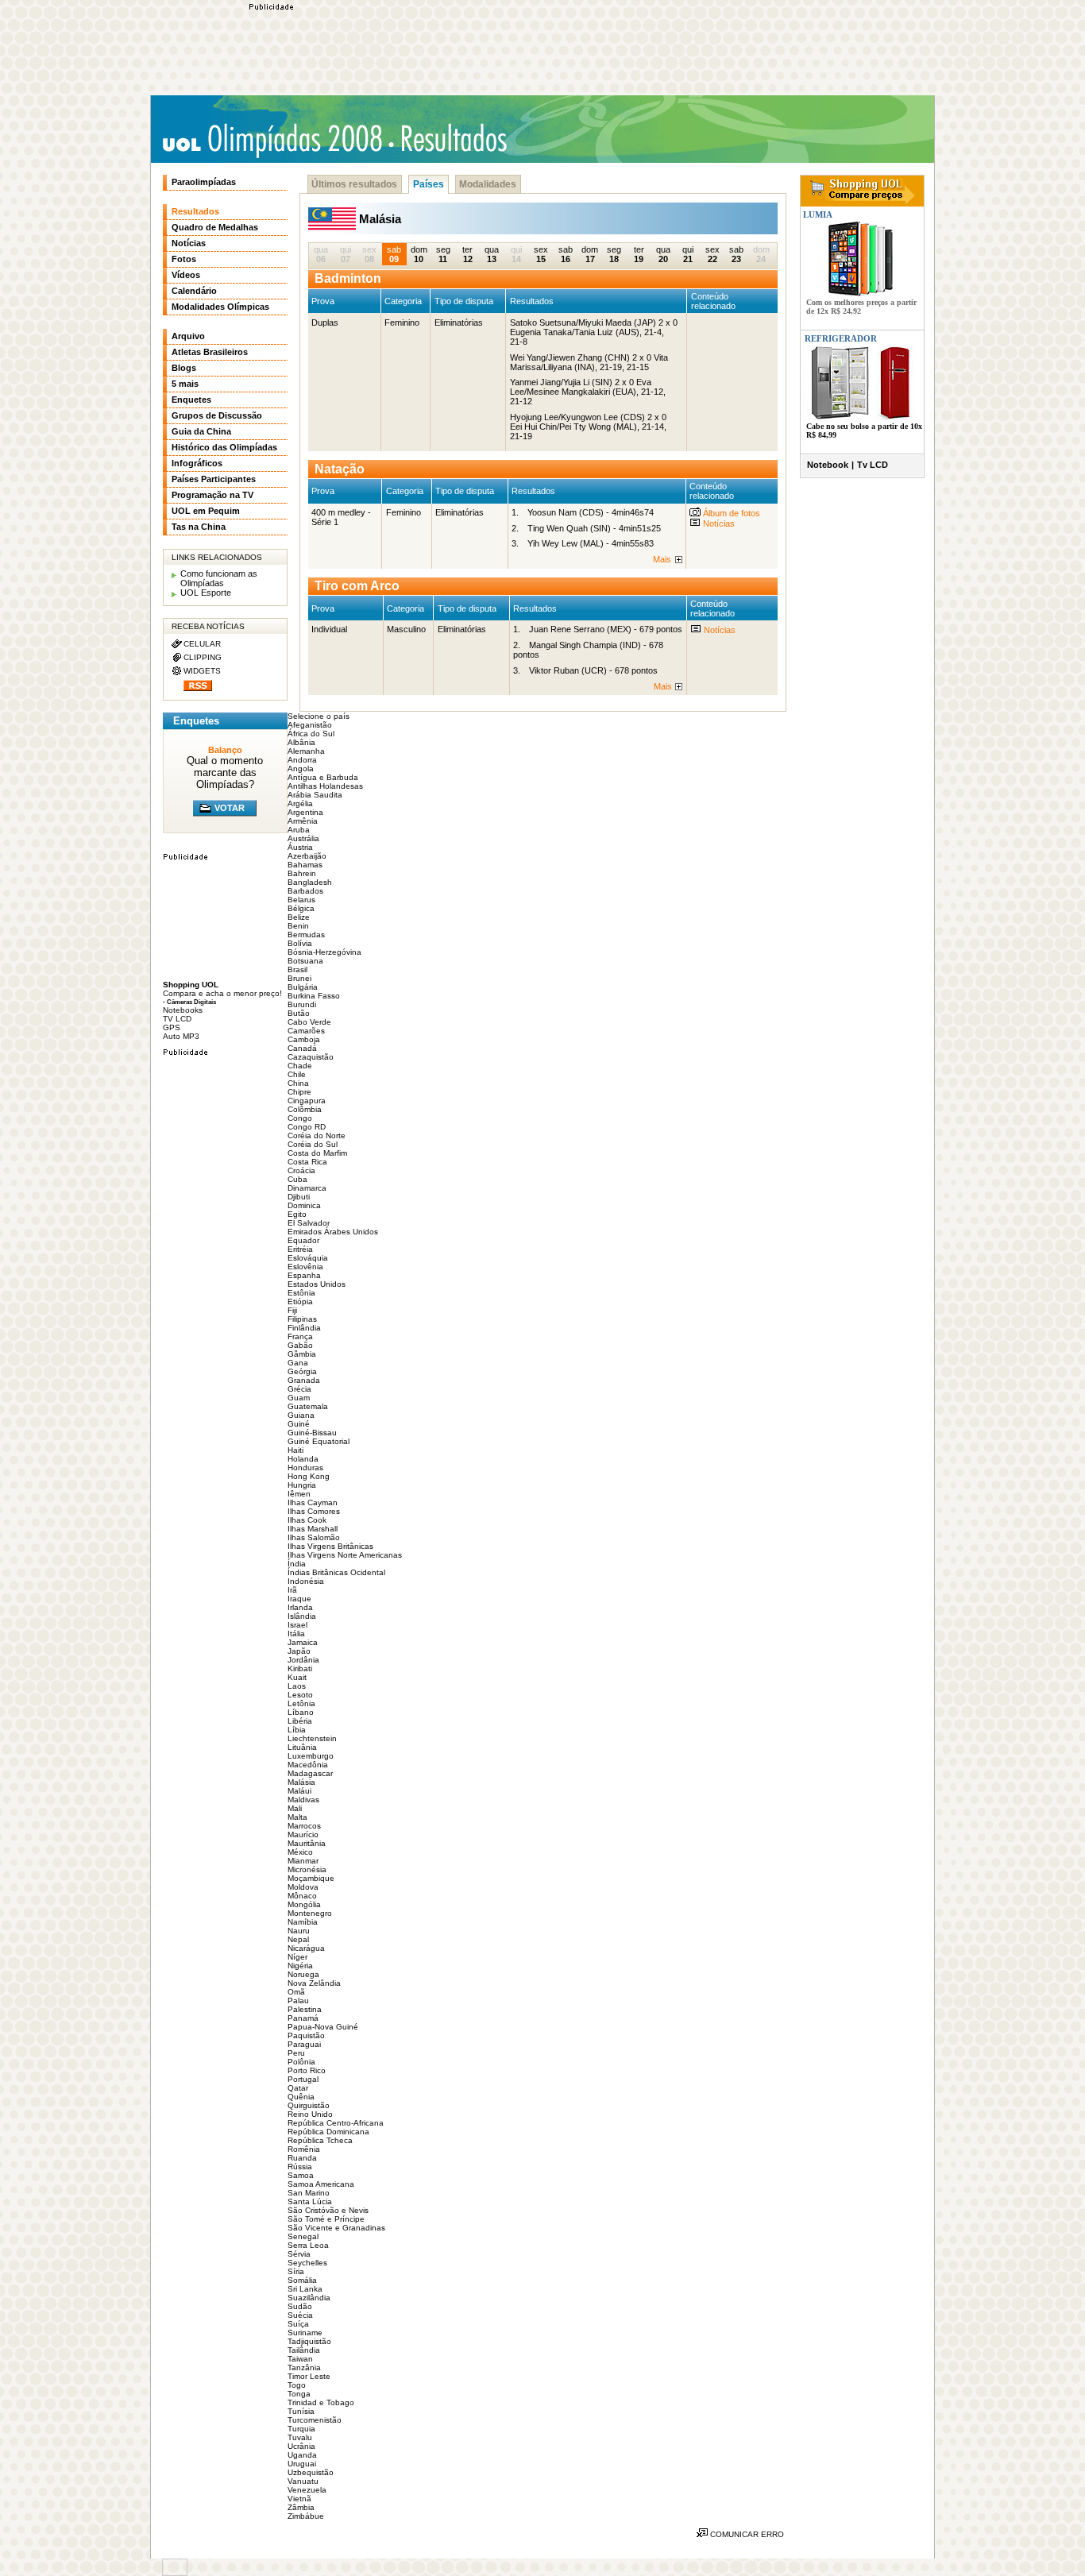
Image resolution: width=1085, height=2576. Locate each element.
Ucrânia (301, 2446)
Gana (298, 1363)
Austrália (303, 838)
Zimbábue (306, 2516)
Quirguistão (309, 2105)
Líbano (301, 1712)
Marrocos (304, 1826)
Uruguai (302, 2464)
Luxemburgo (311, 1756)
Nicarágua (306, 1948)
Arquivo (188, 336)
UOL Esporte (206, 593)
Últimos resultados (354, 184)
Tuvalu (300, 2437)
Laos (297, 1686)
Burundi (302, 1004)
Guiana (301, 1415)
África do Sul (311, 734)
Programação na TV (212, 495)
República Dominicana (328, 2132)
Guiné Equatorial (319, 1441)
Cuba (297, 1179)
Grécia (299, 1389)
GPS (172, 1027)
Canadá (302, 1048)
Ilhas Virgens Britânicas (330, 1546)
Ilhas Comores (314, 1511)
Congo (300, 1118)
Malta (297, 1817)
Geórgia (302, 1371)
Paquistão (306, 2035)
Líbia (297, 1730)
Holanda (303, 1459)
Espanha (304, 1275)
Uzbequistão (311, 2472)
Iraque (299, 1599)
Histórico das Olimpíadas (224, 447)
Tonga (299, 2394)
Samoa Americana (321, 2184)
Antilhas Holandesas (325, 786)
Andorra (302, 760)
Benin (298, 926)
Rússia (300, 2167)
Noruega (303, 1974)
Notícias (718, 523)
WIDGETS (202, 671)
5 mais (185, 384)
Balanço (225, 750)
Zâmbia (301, 2507)
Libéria (300, 1721)
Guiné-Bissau (312, 1433)
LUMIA (817, 214)
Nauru (299, 1931)
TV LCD (177, 1019)
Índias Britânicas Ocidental (336, 1572)
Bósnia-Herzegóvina (324, 952)
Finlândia (304, 1328)
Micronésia (307, 1869)
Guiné (299, 1424)
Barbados (305, 891)
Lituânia (302, 1747)
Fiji (292, 1310)
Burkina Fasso (314, 996)
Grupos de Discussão (217, 415)
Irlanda (300, 1607)
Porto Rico (307, 2070)
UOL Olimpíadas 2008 (272, 140)
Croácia (301, 1170)
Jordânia (303, 1660)
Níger (297, 1957)
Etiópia (300, 1302)
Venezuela (307, 2490)
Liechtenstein (312, 1738)
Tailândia (304, 2350)
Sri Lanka (305, 2289)
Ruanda (302, 2158)
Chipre (299, 1092)
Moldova (303, 1887)
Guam (299, 1398)
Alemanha (306, 751)
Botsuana (305, 961)
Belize (299, 917)
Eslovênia (305, 1267)
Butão (299, 1013)
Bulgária (303, 987)
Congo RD (307, 1127)
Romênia (304, 2149)
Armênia (303, 821)
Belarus (301, 900)
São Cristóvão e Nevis (328, 2210)
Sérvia (299, 2254)
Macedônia (308, 1765)
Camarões (306, 1031)
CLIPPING (203, 657)
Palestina (305, 2009)
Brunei (299, 978)
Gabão (300, 1345)
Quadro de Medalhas (215, 227)
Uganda (302, 2455)
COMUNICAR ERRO (746, 2534)
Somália (302, 2280)
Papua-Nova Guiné (323, 2027)
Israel (297, 1625)
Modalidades (488, 184)
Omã (296, 1992)
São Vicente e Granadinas (336, 2228)
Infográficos (197, 463)
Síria (296, 2271)
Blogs (184, 368)
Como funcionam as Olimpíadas (219, 578)
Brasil (297, 969)
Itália (296, 1634)
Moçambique (311, 1878)
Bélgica (301, 908)
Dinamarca (307, 1188)
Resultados (195, 211)
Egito (297, 1214)
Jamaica (303, 1642)
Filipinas (302, 1319)
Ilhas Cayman (313, 1502)
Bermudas (306, 935)
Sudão (300, 2306)
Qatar (298, 2088)
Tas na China (199, 527)
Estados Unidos (317, 1284)
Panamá (303, 2018)
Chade (300, 1066)
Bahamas (305, 865)
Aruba (299, 830)
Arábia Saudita (315, 795)
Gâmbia (302, 1354)
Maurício (303, 1834)
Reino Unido (310, 2114)
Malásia (301, 1782)
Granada (304, 1380)
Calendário (194, 291)
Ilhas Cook (307, 1520)
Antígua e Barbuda (323, 777)
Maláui (299, 1791)
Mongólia (304, 1904)
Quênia (301, 2097)
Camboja (304, 1039)
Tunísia (301, 2411)
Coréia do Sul (313, 1144)
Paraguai (304, 2044)
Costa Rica (307, 1162)
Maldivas (303, 1800)
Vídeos (186, 275)
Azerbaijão (307, 856)
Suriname (305, 2333)
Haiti (295, 1450)
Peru (296, 2053)
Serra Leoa (308, 2245)
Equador (303, 1240)
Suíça (298, 2324)
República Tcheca (320, 2140)
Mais (662, 559)
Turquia (301, 2429)
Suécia (300, 2315)
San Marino (309, 2193)
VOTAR (230, 808)
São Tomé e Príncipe (326, 2219)
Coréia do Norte (317, 1135)
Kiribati (300, 1668)
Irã (292, 1590)
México (300, 1852)
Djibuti (299, 1197)
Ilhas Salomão (314, 1537)
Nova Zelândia (314, 1983)
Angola (301, 769)
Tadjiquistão (309, 2341)
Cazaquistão (311, 1057)
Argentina (305, 812)
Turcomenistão (315, 2420)
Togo (297, 2385)
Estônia (301, 1293)
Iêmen (299, 1494)
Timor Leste (309, 2376)
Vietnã (299, 2499)
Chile (297, 1074)
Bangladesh (310, 882)
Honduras (305, 1468)
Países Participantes (214, 479)
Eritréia (300, 1249)
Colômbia (305, 1109)
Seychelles (307, 2263)
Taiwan (300, 2359)
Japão (299, 1651)
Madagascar (310, 1773)
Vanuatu (303, 2481)
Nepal (298, 1939)
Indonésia (306, 1581)
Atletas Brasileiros (210, 352)
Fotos (184, 259)
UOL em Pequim (206, 511)
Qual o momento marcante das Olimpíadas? (225, 772)
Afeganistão (310, 725)
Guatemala (308, 1406)
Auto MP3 (181, 1036)
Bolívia (300, 943)
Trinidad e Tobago (321, 2402)
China (298, 1083)
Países (429, 184)
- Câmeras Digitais (189, 1002)
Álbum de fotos (730, 513)
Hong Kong (309, 1476)
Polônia (301, 2062)
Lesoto (300, 1695)
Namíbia (303, 1922)
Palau (298, 2001)
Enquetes (191, 400)
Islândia (302, 1616)
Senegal (303, 2236)
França (300, 1336)
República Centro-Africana (336, 2123)
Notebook (828, 465)
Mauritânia (307, 1843)
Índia (297, 1564)
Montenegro (310, 1913)
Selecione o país (319, 716)
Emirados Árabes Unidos (333, 1232)
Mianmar (303, 1861)
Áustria (300, 847)
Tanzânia (304, 2367)
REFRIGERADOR (841, 338)
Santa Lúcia (310, 2201)
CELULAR (202, 644)
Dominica (304, 1205)
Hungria (302, 1485)
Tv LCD (873, 465)
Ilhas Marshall (313, 1529)
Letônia (301, 1703)
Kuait (297, 1677)
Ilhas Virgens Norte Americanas (345, 1555)
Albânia (301, 742)
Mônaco (302, 1896)
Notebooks (183, 1010)
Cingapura (307, 1101)
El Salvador (309, 1223)
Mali (295, 1808)
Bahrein (302, 873)
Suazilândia (309, 2298)
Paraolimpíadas (204, 182)
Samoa (301, 2175)
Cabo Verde (309, 1022)
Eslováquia (308, 1258)
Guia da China (201, 431)
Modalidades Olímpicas (220, 307)
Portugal (303, 2079)
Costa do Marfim (317, 1153)
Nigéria (300, 1966)
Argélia (300, 803)
